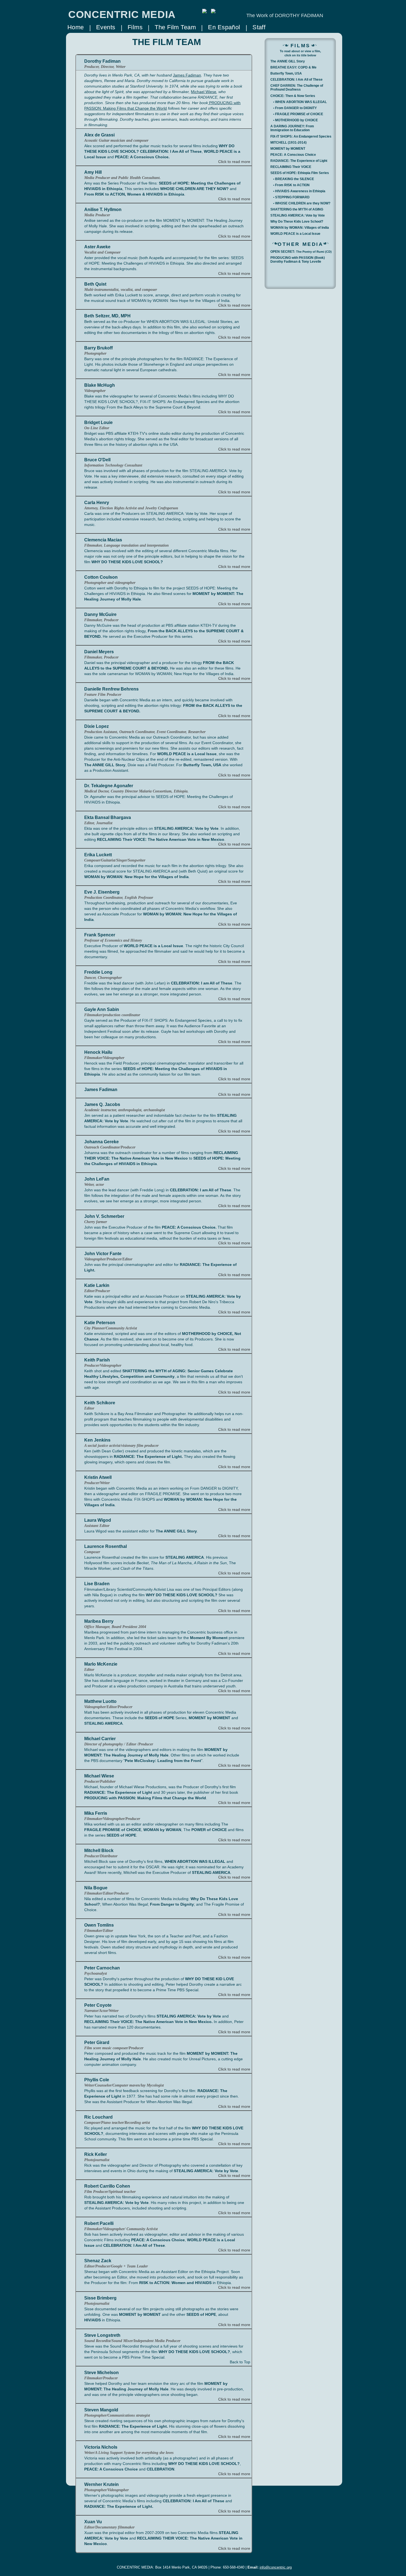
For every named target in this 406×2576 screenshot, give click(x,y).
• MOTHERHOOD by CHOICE (296, 120)
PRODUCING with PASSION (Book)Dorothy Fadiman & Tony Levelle (298, 259)
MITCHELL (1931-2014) (288, 143)
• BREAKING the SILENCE (294, 179)
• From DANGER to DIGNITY (295, 108)
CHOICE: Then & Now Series (293, 96)
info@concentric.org (276, 2567)
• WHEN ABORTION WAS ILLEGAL (300, 102)
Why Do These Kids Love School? (297, 222)
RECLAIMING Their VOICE (291, 167)
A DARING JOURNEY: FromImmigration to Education (292, 127)
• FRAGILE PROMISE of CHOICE (298, 114)
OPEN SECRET (301, 252)
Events (106, 27)
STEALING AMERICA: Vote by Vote (298, 215)
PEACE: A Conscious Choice (293, 155)
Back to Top (240, 2362)
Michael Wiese (204, 92)
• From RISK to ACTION (291, 185)
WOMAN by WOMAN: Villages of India (300, 228)
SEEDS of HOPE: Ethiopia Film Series (300, 173)
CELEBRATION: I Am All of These (134, 2245)
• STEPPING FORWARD (291, 197)
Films (135, 27)
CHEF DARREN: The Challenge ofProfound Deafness (297, 87)
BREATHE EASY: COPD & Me (293, 67)
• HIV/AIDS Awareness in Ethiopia (299, 191)
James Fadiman (187, 75)
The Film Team (175, 27)
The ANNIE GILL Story (288, 61)
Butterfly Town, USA (286, 73)
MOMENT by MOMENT (288, 149)
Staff (259, 27)
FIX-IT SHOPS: (301, 136)
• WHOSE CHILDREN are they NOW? (302, 203)
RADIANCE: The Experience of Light (299, 161)
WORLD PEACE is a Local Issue (295, 234)
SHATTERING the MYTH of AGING (297, 209)
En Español (224, 27)
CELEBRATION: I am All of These (201, 1190)
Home (76, 27)
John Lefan (155, 983)
